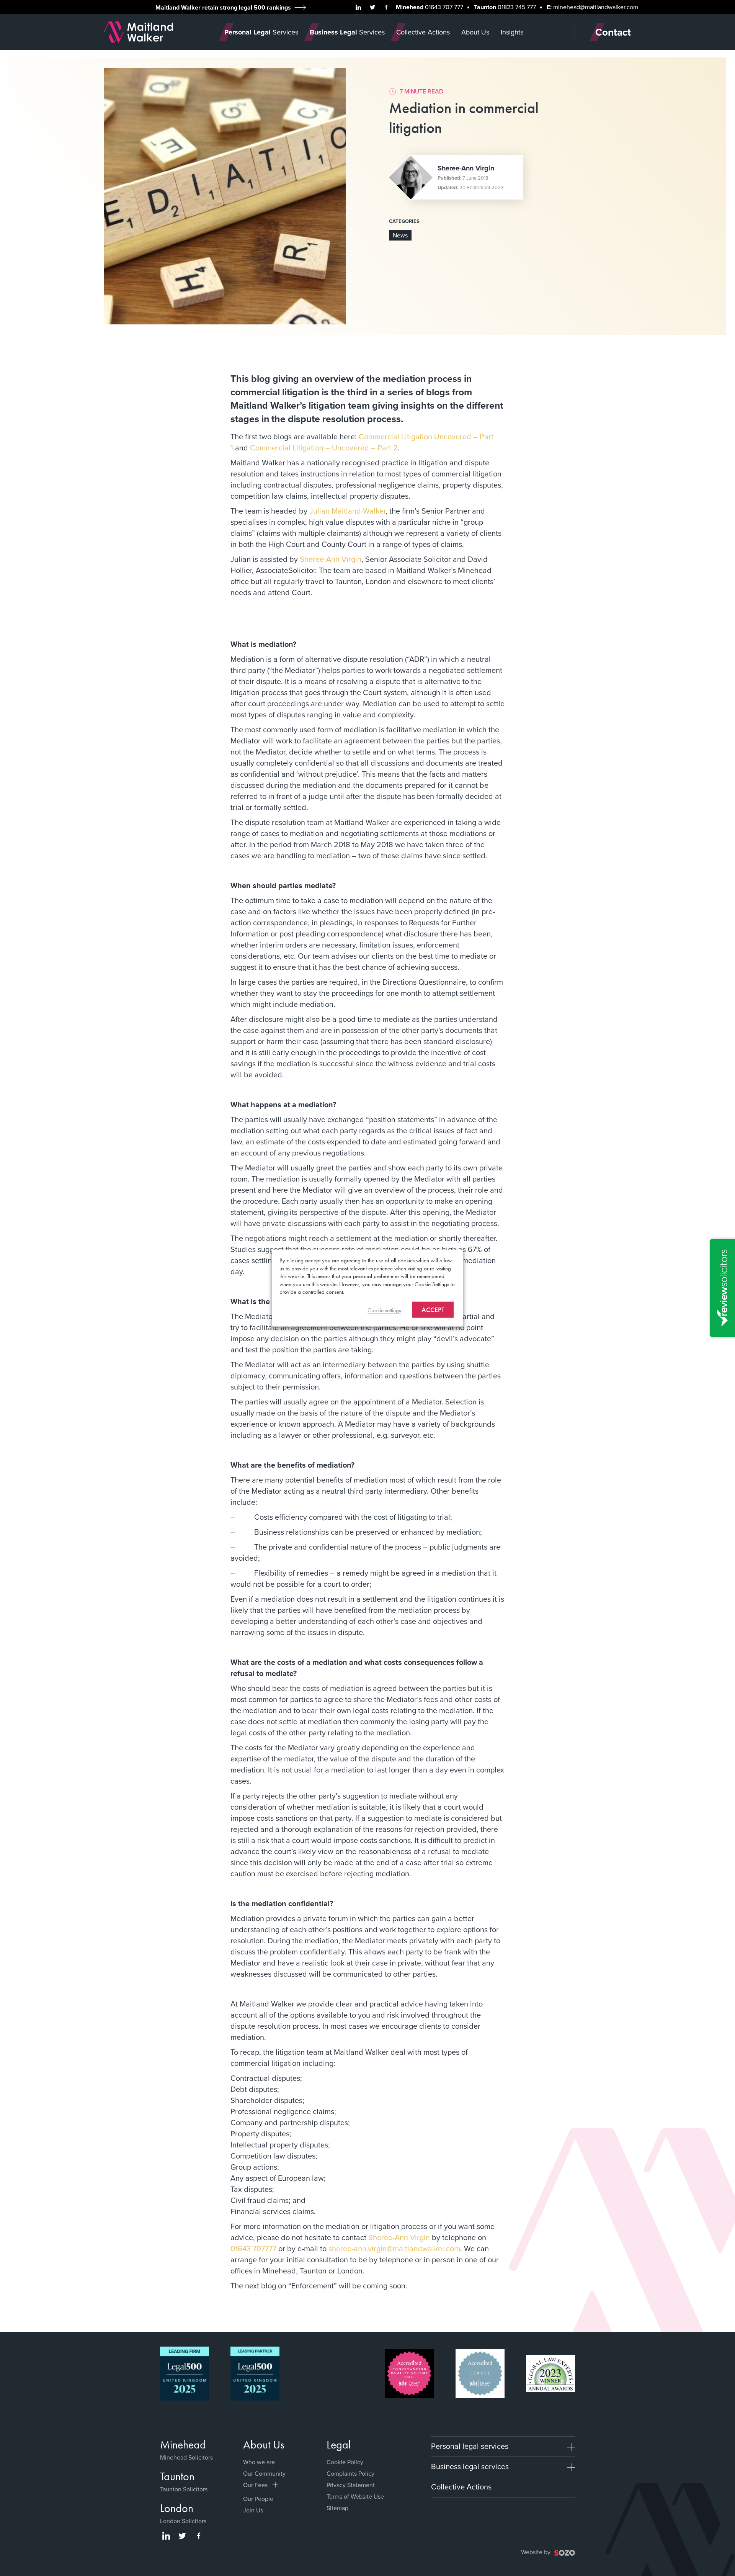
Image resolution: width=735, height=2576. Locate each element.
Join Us (253, 2510)
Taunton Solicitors (184, 2489)
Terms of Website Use (355, 2497)
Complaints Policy (350, 2474)
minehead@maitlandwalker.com (596, 7)
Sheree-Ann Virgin (466, 168)
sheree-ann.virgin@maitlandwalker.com (394, 2249)
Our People (258, 2499)
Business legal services (470, 2466)
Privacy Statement (351, 2485)
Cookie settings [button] (384, 1310)
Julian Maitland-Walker (347, 511)
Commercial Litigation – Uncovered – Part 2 (324, 448)
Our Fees (255, 2485)
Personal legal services (470, 2446)
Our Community (264, 2474)
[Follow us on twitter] (372, 7)
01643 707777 (253, 2249)
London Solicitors (183, 2521)
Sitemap (337, 2508)
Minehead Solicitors (186, 2457)
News (400, 235)
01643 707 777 (444, 7)
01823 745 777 (517, 7)
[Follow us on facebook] (386, 7)
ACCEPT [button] (433, 1309)
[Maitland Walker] (139, 31)
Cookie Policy (345, 2462)
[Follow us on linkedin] (358, 7)
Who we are (259, 2462)
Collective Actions (461, 2487)
